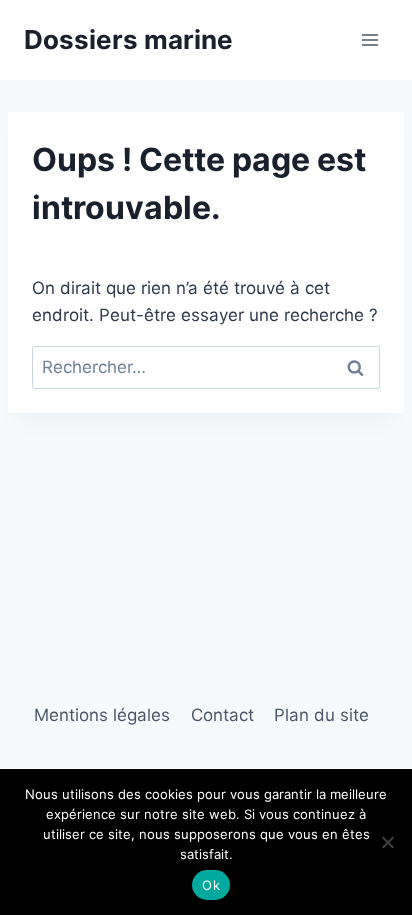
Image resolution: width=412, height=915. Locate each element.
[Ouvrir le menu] (369, 39)
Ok (211, 885)
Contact (222, 715)
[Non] (387, 842)
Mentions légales (102, 715)
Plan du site (321, 715)
